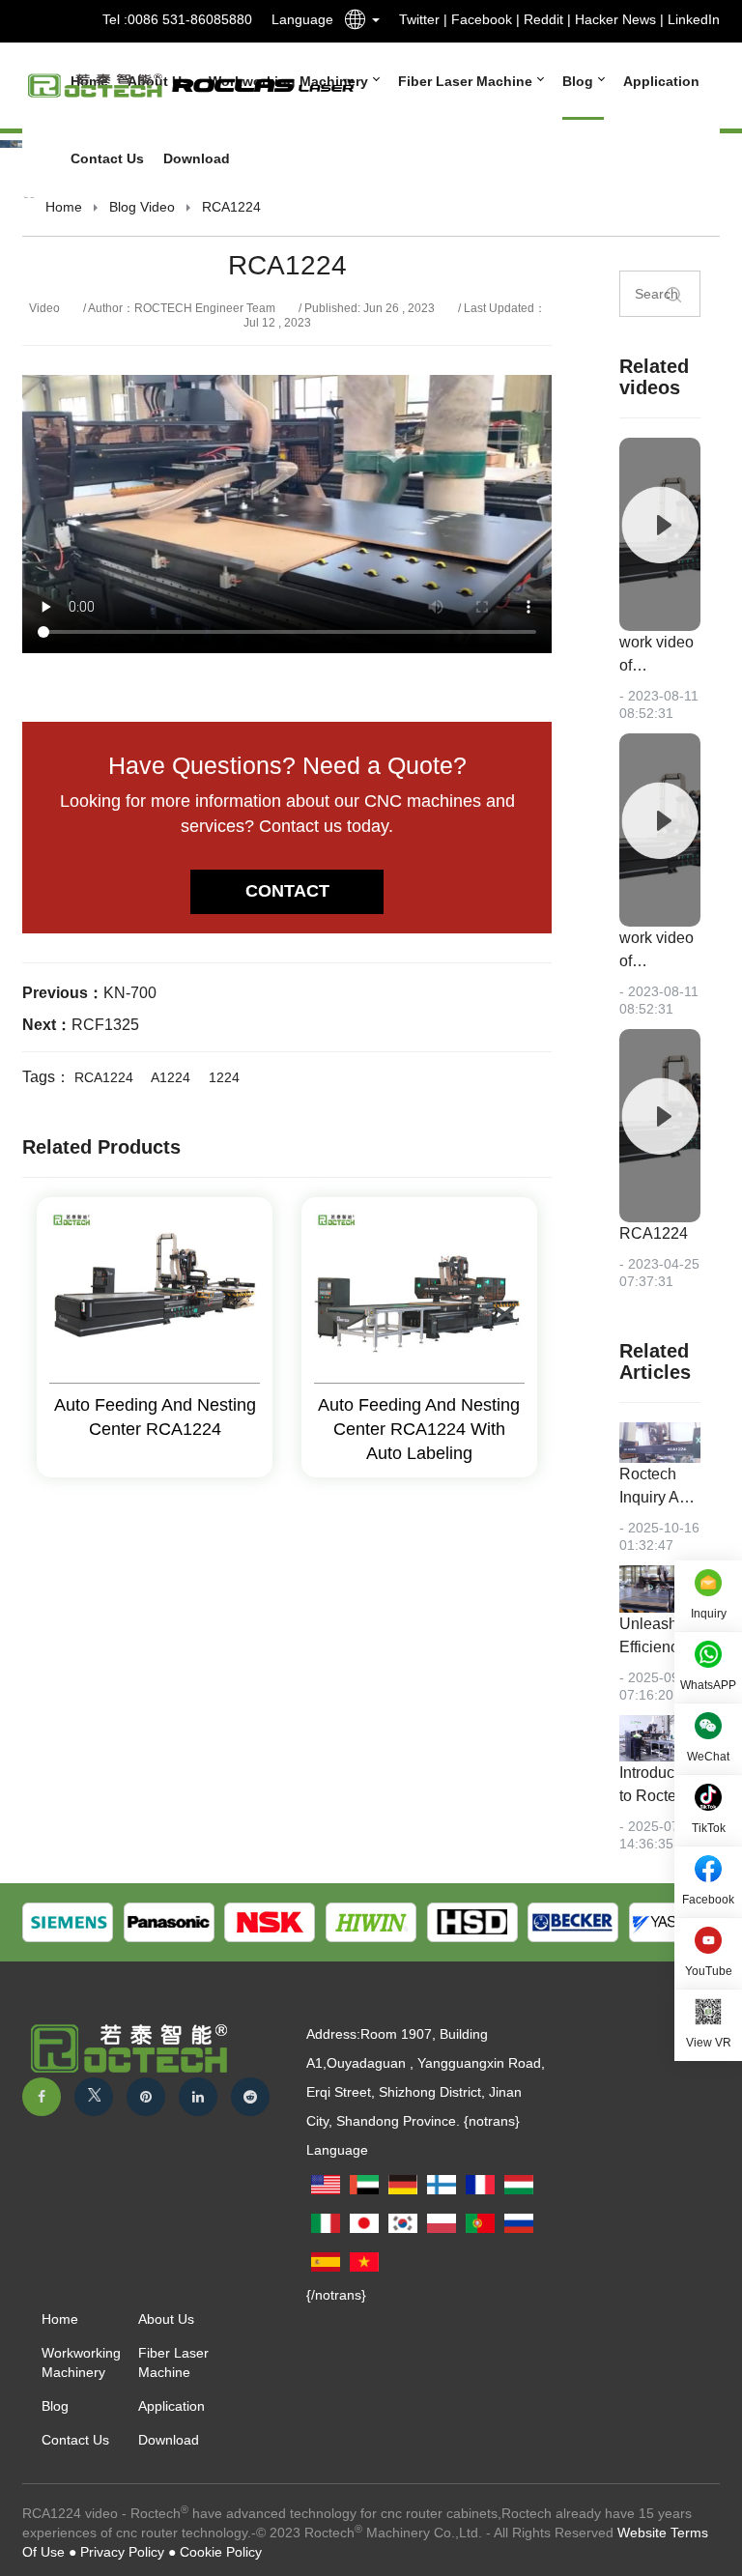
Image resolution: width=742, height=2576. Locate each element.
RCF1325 (105, 1025)
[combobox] (357, 23)
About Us (166, 2319)
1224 (224, 1077)
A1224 (171, 1077)
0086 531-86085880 (190, 19)
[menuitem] (461, 81)
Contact (287, 891)
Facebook (482, 19)
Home (64, 207)
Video (157, 207)
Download (197, 158)
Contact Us (107, 158)
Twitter (419, 19)
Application (661, 81)
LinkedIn (694, 19)
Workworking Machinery (81, 2362)
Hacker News (615, 19)
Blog (580, 81)
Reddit (543, 19)
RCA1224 (104, 1077)
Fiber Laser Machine (467, 81)
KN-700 (130, 993)
